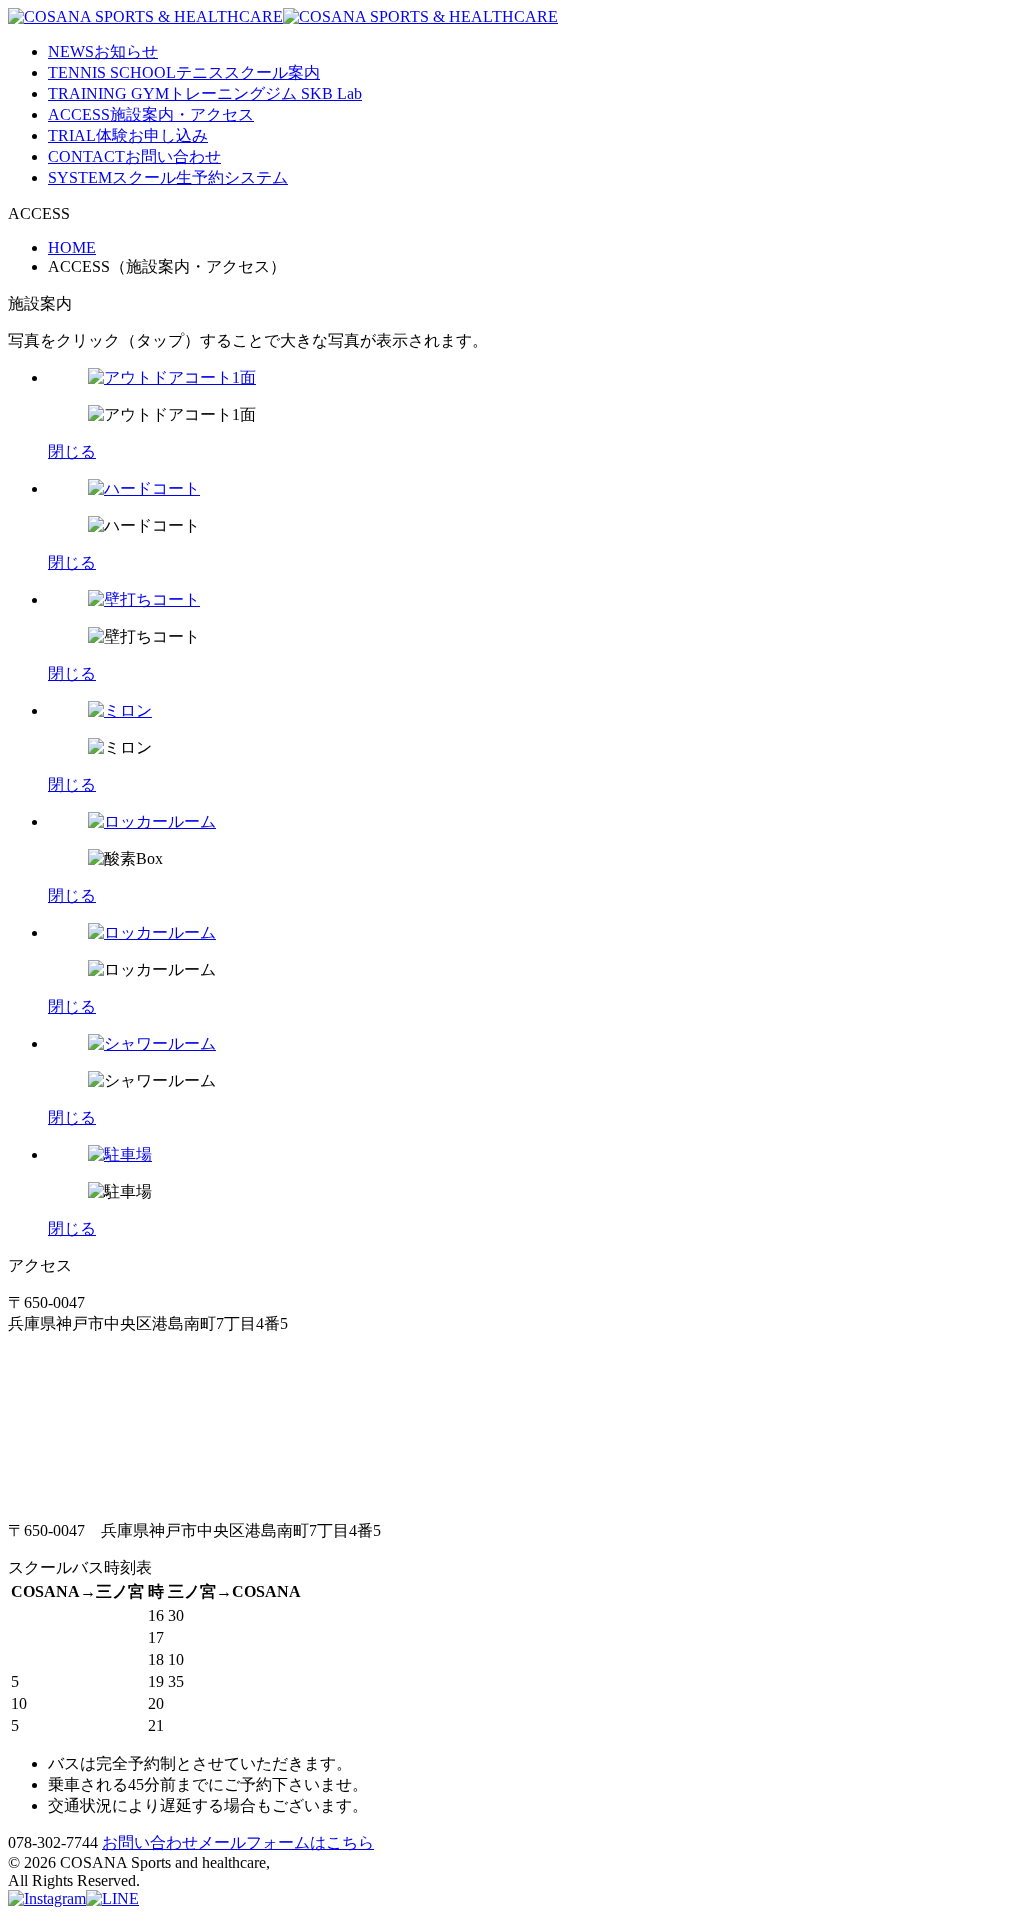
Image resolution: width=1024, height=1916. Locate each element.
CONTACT (134, 156)
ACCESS (151, 114)
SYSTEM (168, 177)
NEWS (103, 51)
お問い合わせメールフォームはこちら (238, 1842)
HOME (72, 247)
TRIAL (128, 135)
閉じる (72, 451)
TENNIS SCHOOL (184, 72)
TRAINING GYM (205, 93)
